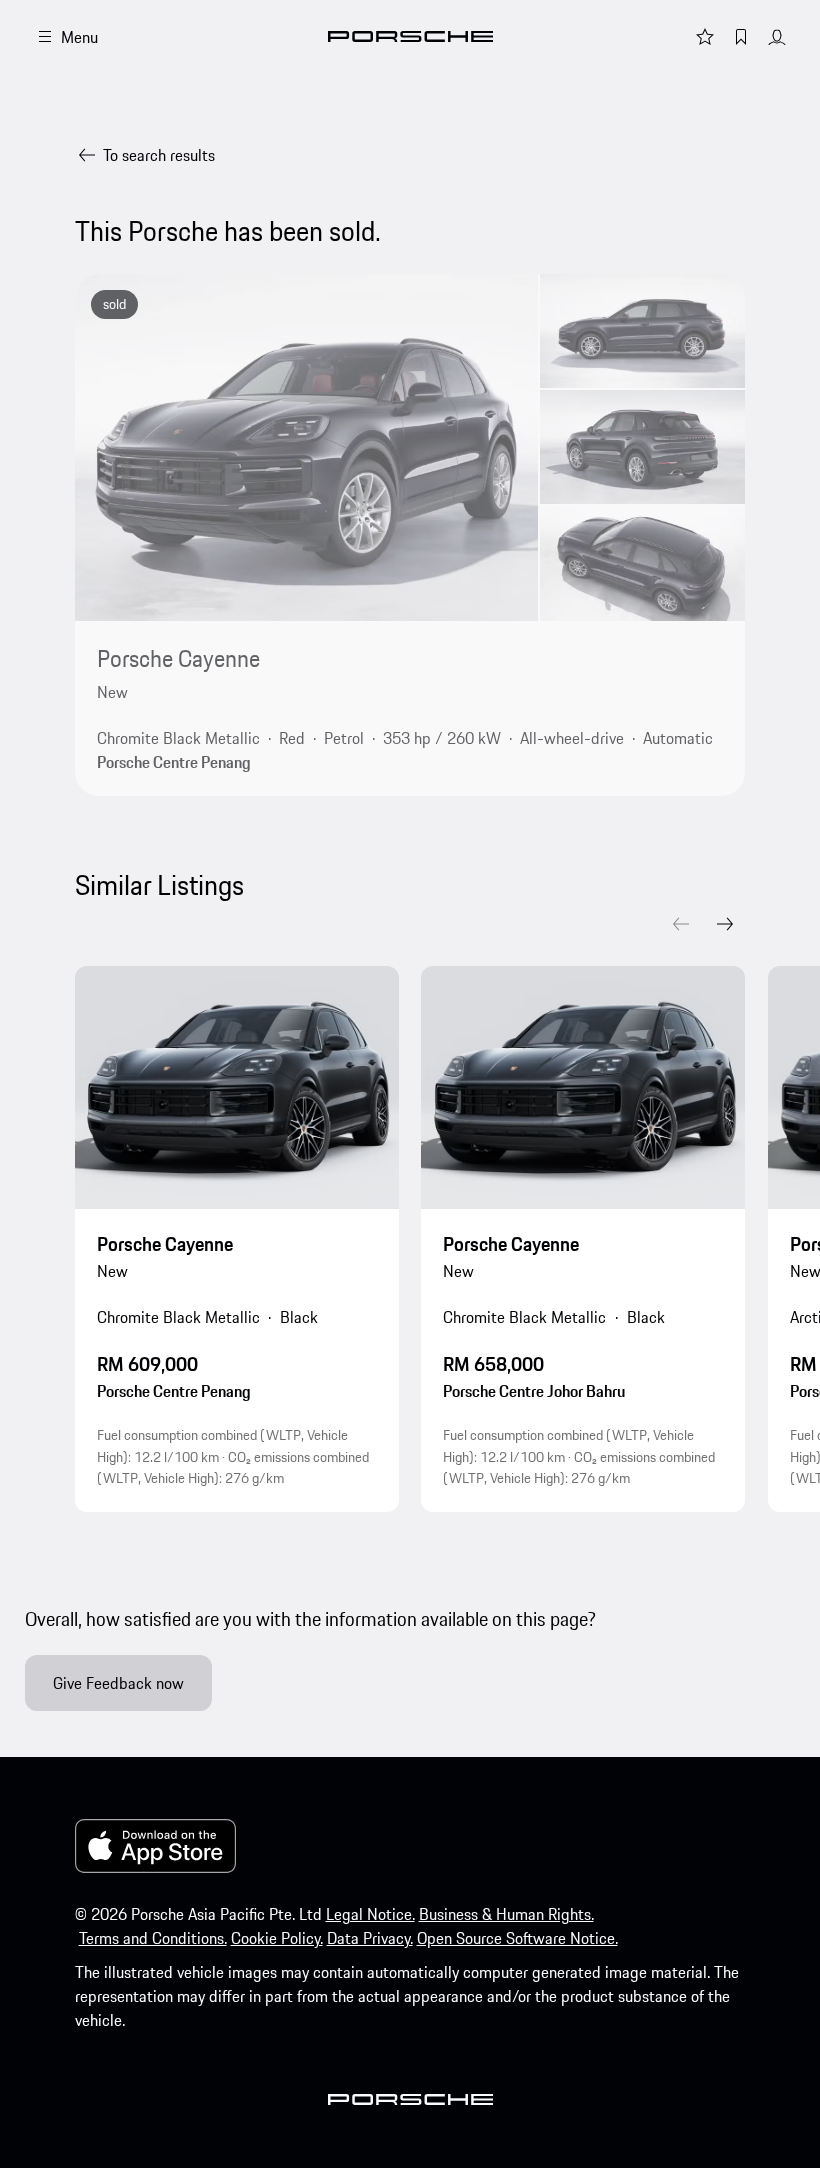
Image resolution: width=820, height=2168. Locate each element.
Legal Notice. (370, 1914)
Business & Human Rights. (506, 1914)
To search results (159, 155)
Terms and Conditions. (153, 1938)
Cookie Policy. (277, 1938)
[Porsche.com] (410, 36)
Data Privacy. (370, 1938)
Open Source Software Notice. (517, 1938)
